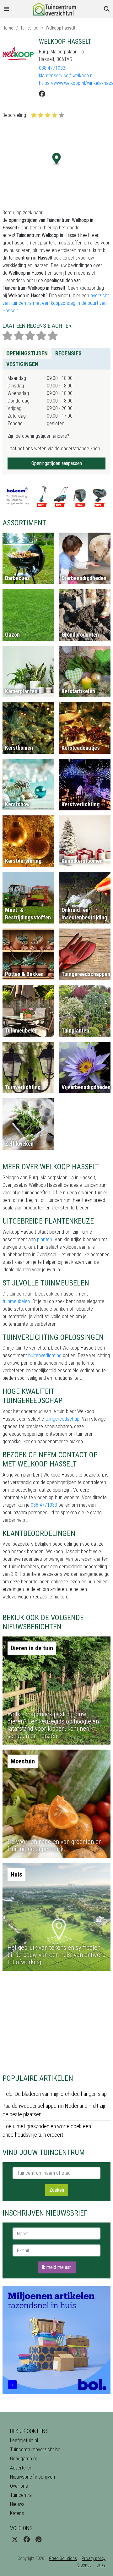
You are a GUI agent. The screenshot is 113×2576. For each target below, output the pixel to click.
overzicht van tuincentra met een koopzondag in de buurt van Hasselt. (56, 303)
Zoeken (57, 2190)
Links (101, 2565)
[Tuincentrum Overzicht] (56, 9)
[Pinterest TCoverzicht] (38, 2540)
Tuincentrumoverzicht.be (35, 2450)
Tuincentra (29, 28)
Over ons (19, 2486)
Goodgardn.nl (23, 2459)
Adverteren (21, 2468)
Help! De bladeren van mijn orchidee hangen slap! (55, 2094)
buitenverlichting (45, 1355)
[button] (57, 159)
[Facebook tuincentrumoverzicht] (27, 2540)
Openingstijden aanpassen (57, 463)
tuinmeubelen (16, 1301)
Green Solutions (63, 2558)
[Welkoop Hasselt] (18, 53)
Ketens (17, 2513)
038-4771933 (52, 68)
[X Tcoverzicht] (15, 2540)
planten (45, 1239)
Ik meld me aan (57, 2267)
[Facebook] (42, 94)
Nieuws (17, 2504)
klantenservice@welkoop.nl (66, 76)
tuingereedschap (62, 1419)
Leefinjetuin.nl (24, 2440)
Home (8, 28)
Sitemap (84, 2565)
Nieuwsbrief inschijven (32, 2477)
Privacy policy (94, 2558)
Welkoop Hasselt (61, 28)
